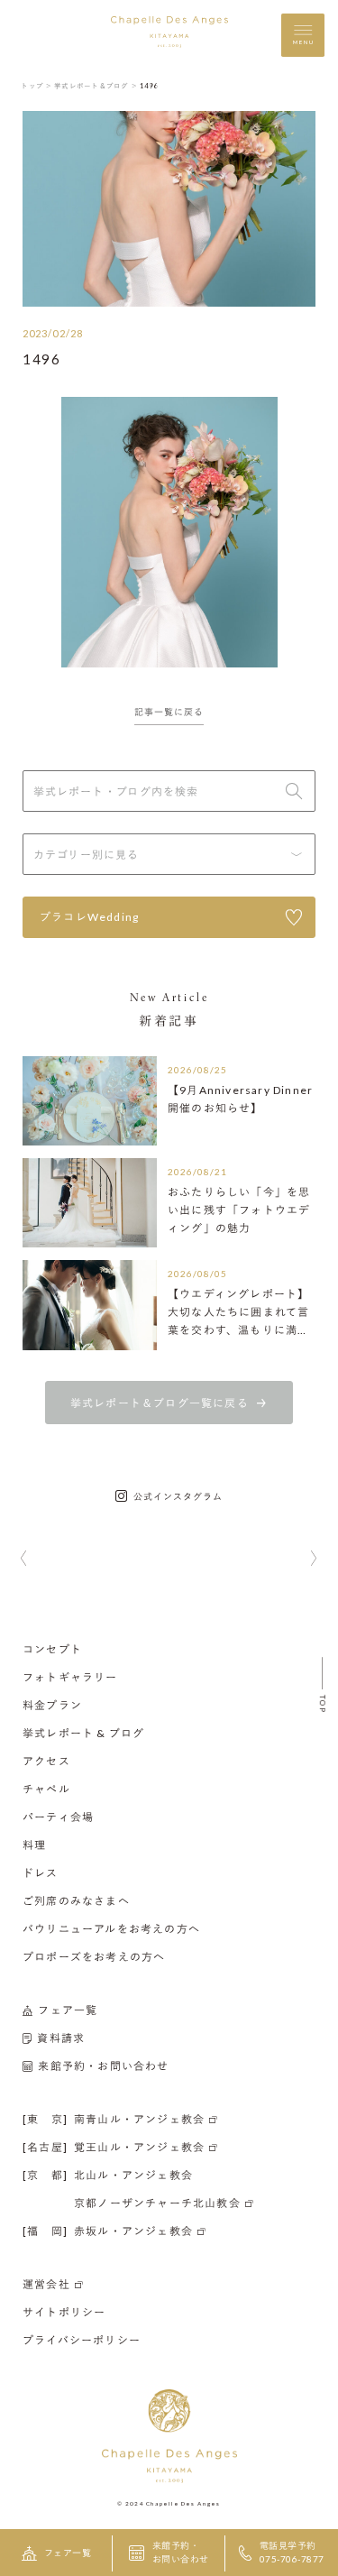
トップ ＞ (37, 86)
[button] (24, 1559)
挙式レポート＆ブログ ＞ (96, 86)
